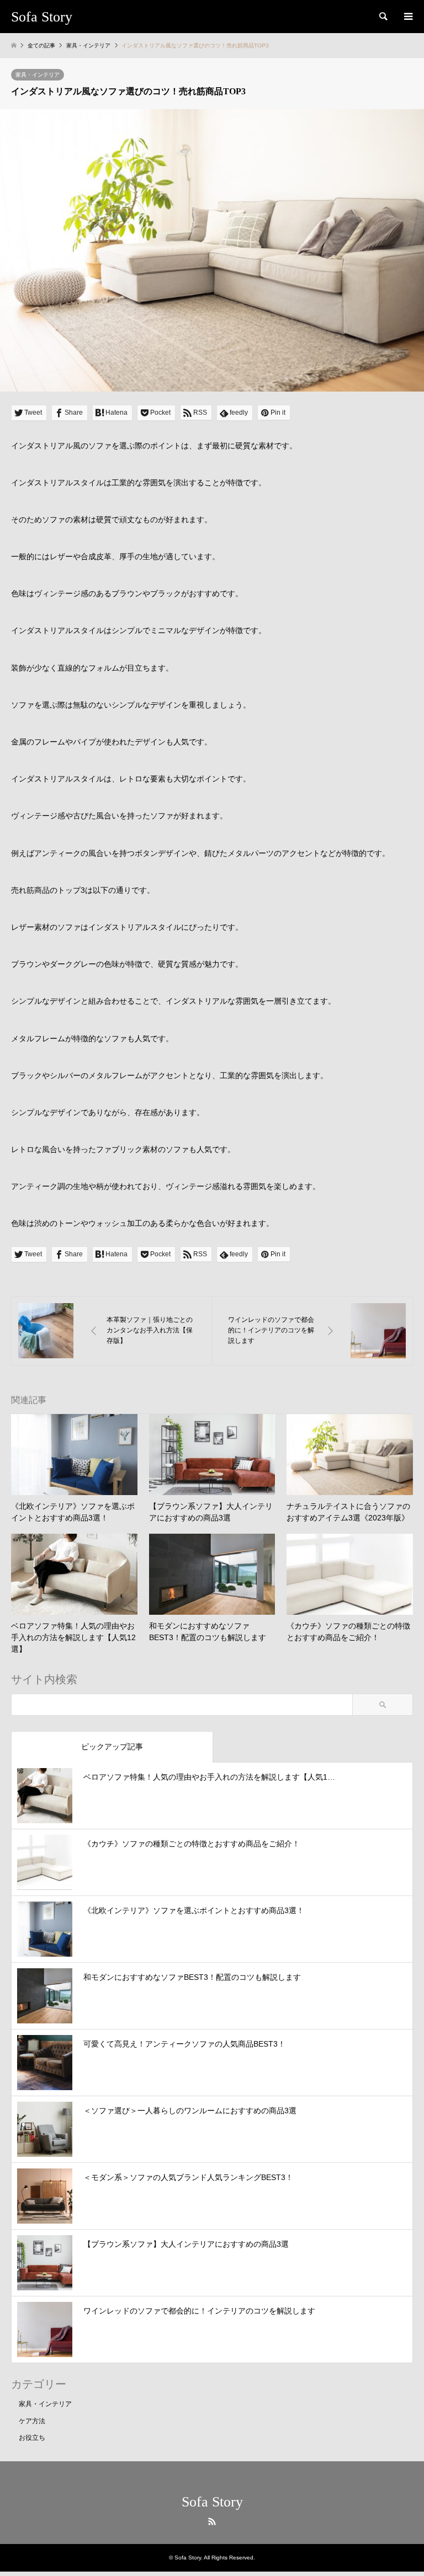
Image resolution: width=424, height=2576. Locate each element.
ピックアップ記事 (112, 1747)
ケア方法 (32, 2421)
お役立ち (32, 2438)
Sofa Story (212, 2502)
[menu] (407, 17)
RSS (212, 2521)
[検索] (383, 17)
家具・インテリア (38, 75)
